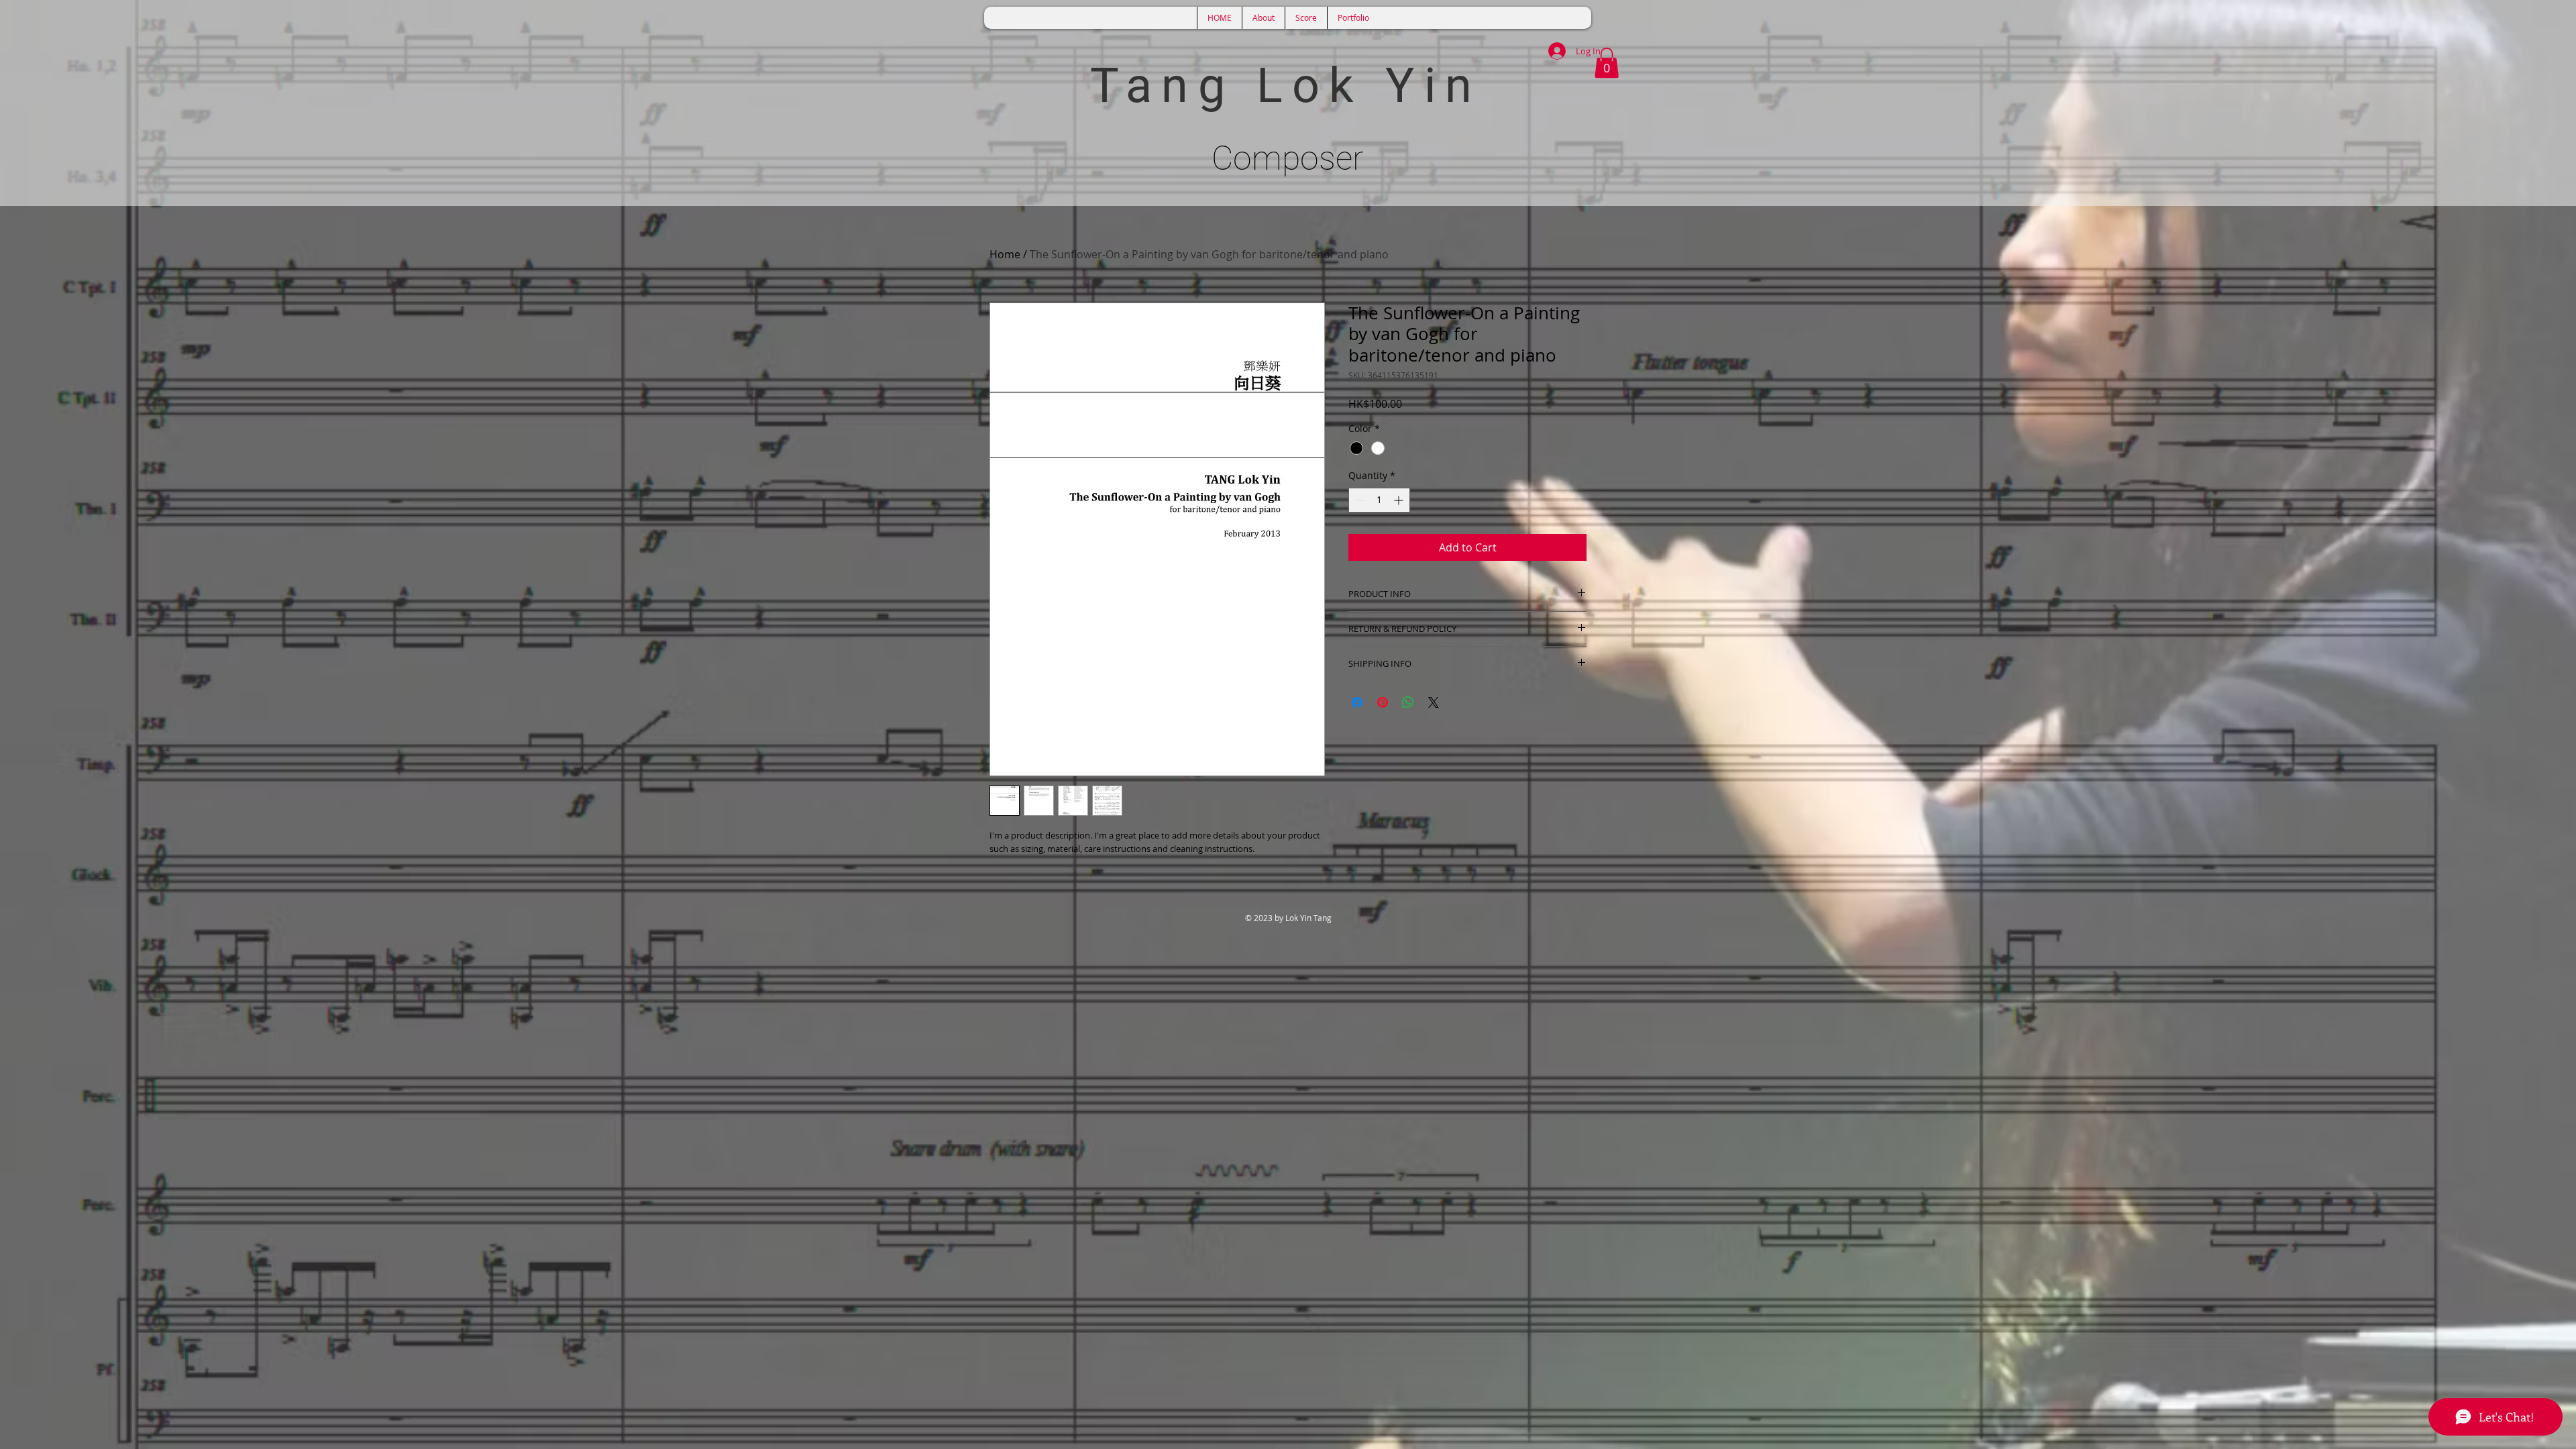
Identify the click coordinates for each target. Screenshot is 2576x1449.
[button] (1607, 63)
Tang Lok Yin (1286, 86)
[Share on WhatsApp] (1408, 702)
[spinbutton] (1379, 500)
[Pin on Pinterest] (1383, 702)
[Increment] (1400, 500)
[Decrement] (1359, 500)
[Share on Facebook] (1357, 702)
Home (1005, 254)
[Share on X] (1434, 702)
